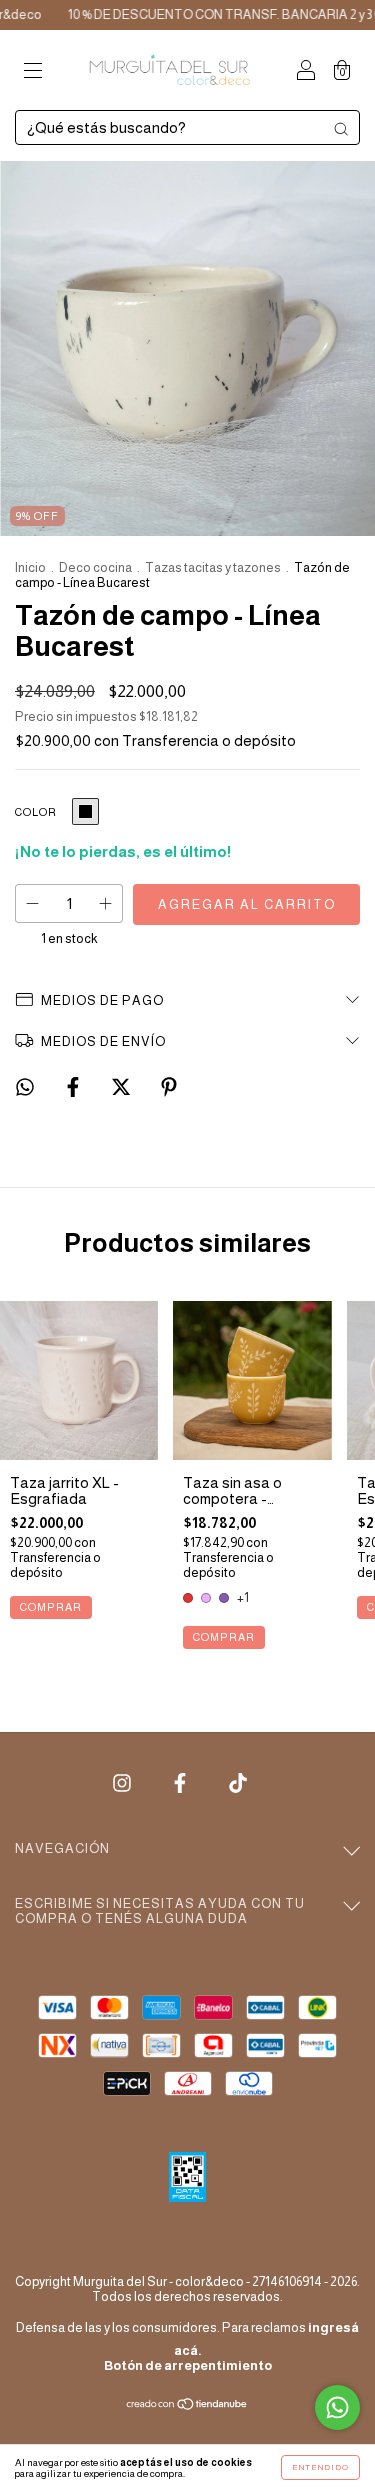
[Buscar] (341, 128)
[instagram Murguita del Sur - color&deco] (123, 1782)
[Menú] (33, 71)
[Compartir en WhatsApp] (25, 1087)
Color (36, 812)
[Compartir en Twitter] (122, 1087)
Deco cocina (95, 567)
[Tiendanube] (187, 2405)
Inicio (30, 567)
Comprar (51, 1607)
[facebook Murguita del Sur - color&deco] (181, 1782)
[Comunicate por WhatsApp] (337, 2407)
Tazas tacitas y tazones (213, 567)
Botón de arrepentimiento (188, 2365)
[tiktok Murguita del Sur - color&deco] (238, 1782)
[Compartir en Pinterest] (169, 1087)
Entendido (320, 2467)
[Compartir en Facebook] (74, 1087)
